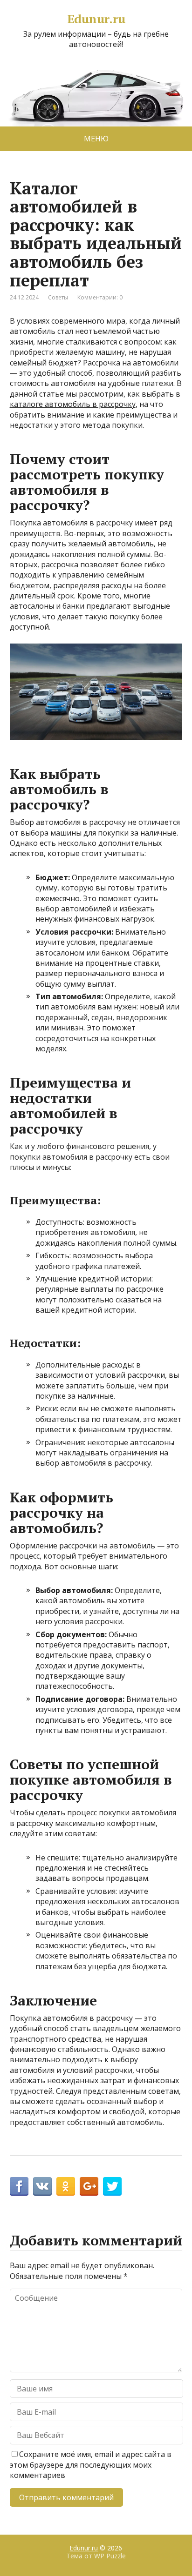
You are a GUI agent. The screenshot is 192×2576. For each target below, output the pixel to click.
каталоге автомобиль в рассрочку (73, 404)
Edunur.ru (96, 19)
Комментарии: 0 (100, 297)
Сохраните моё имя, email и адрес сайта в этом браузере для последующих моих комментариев (91, 2465)
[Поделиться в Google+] (89, 2186)
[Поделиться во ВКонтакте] (42, 2186)
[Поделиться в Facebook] (19, 2186)
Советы (58, 297)
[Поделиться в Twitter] (112, 2186)
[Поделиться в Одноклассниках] (66, 2186)
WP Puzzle (110, 2556)
